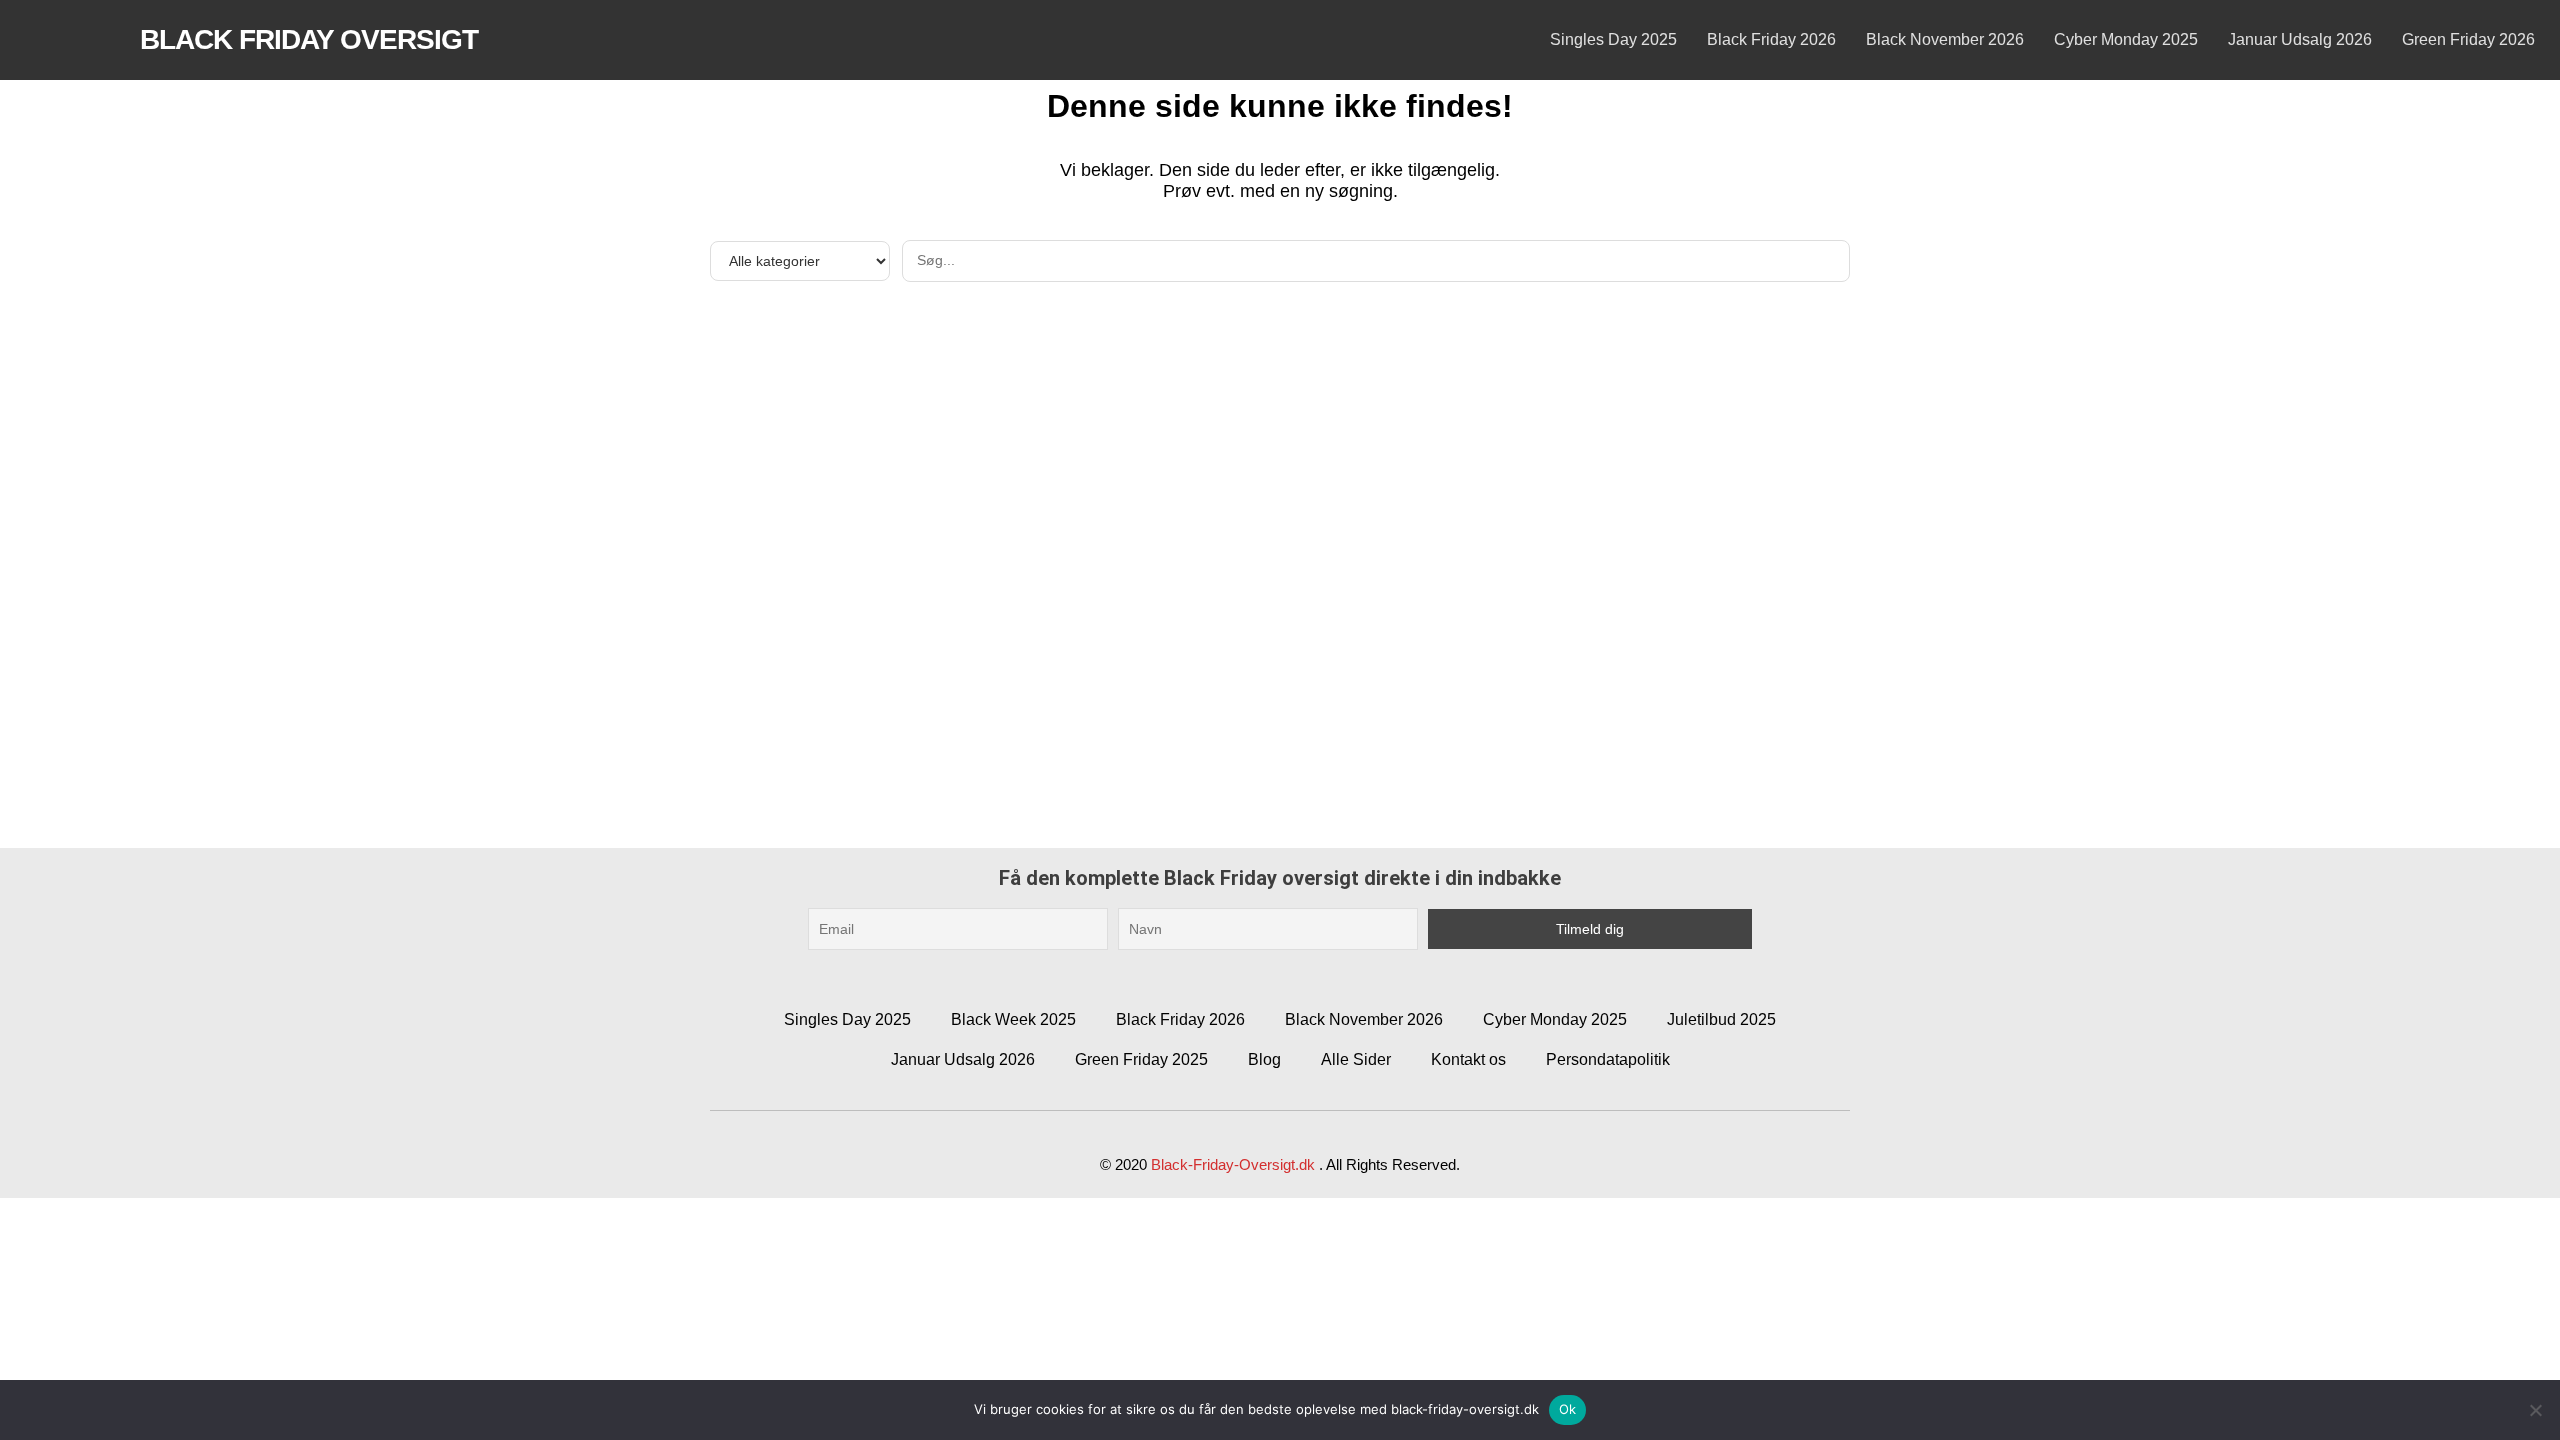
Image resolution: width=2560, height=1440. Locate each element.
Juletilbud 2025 (1721, 1019)
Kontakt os (1468, 1059)
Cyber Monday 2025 (2126, 39)
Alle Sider (1356, 1059)
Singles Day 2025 (1613, 39)
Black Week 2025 (1013, 1019)
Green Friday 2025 (1141, 1059)
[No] (2535, 1410)
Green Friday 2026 (2468, 39)
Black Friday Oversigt (309, 39)
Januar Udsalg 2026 (2300, 39)
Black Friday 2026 (1771, 39)
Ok (1568, 1409)
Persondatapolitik (1608, 1059)
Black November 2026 (1945, 39)
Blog (1264, 1059)
